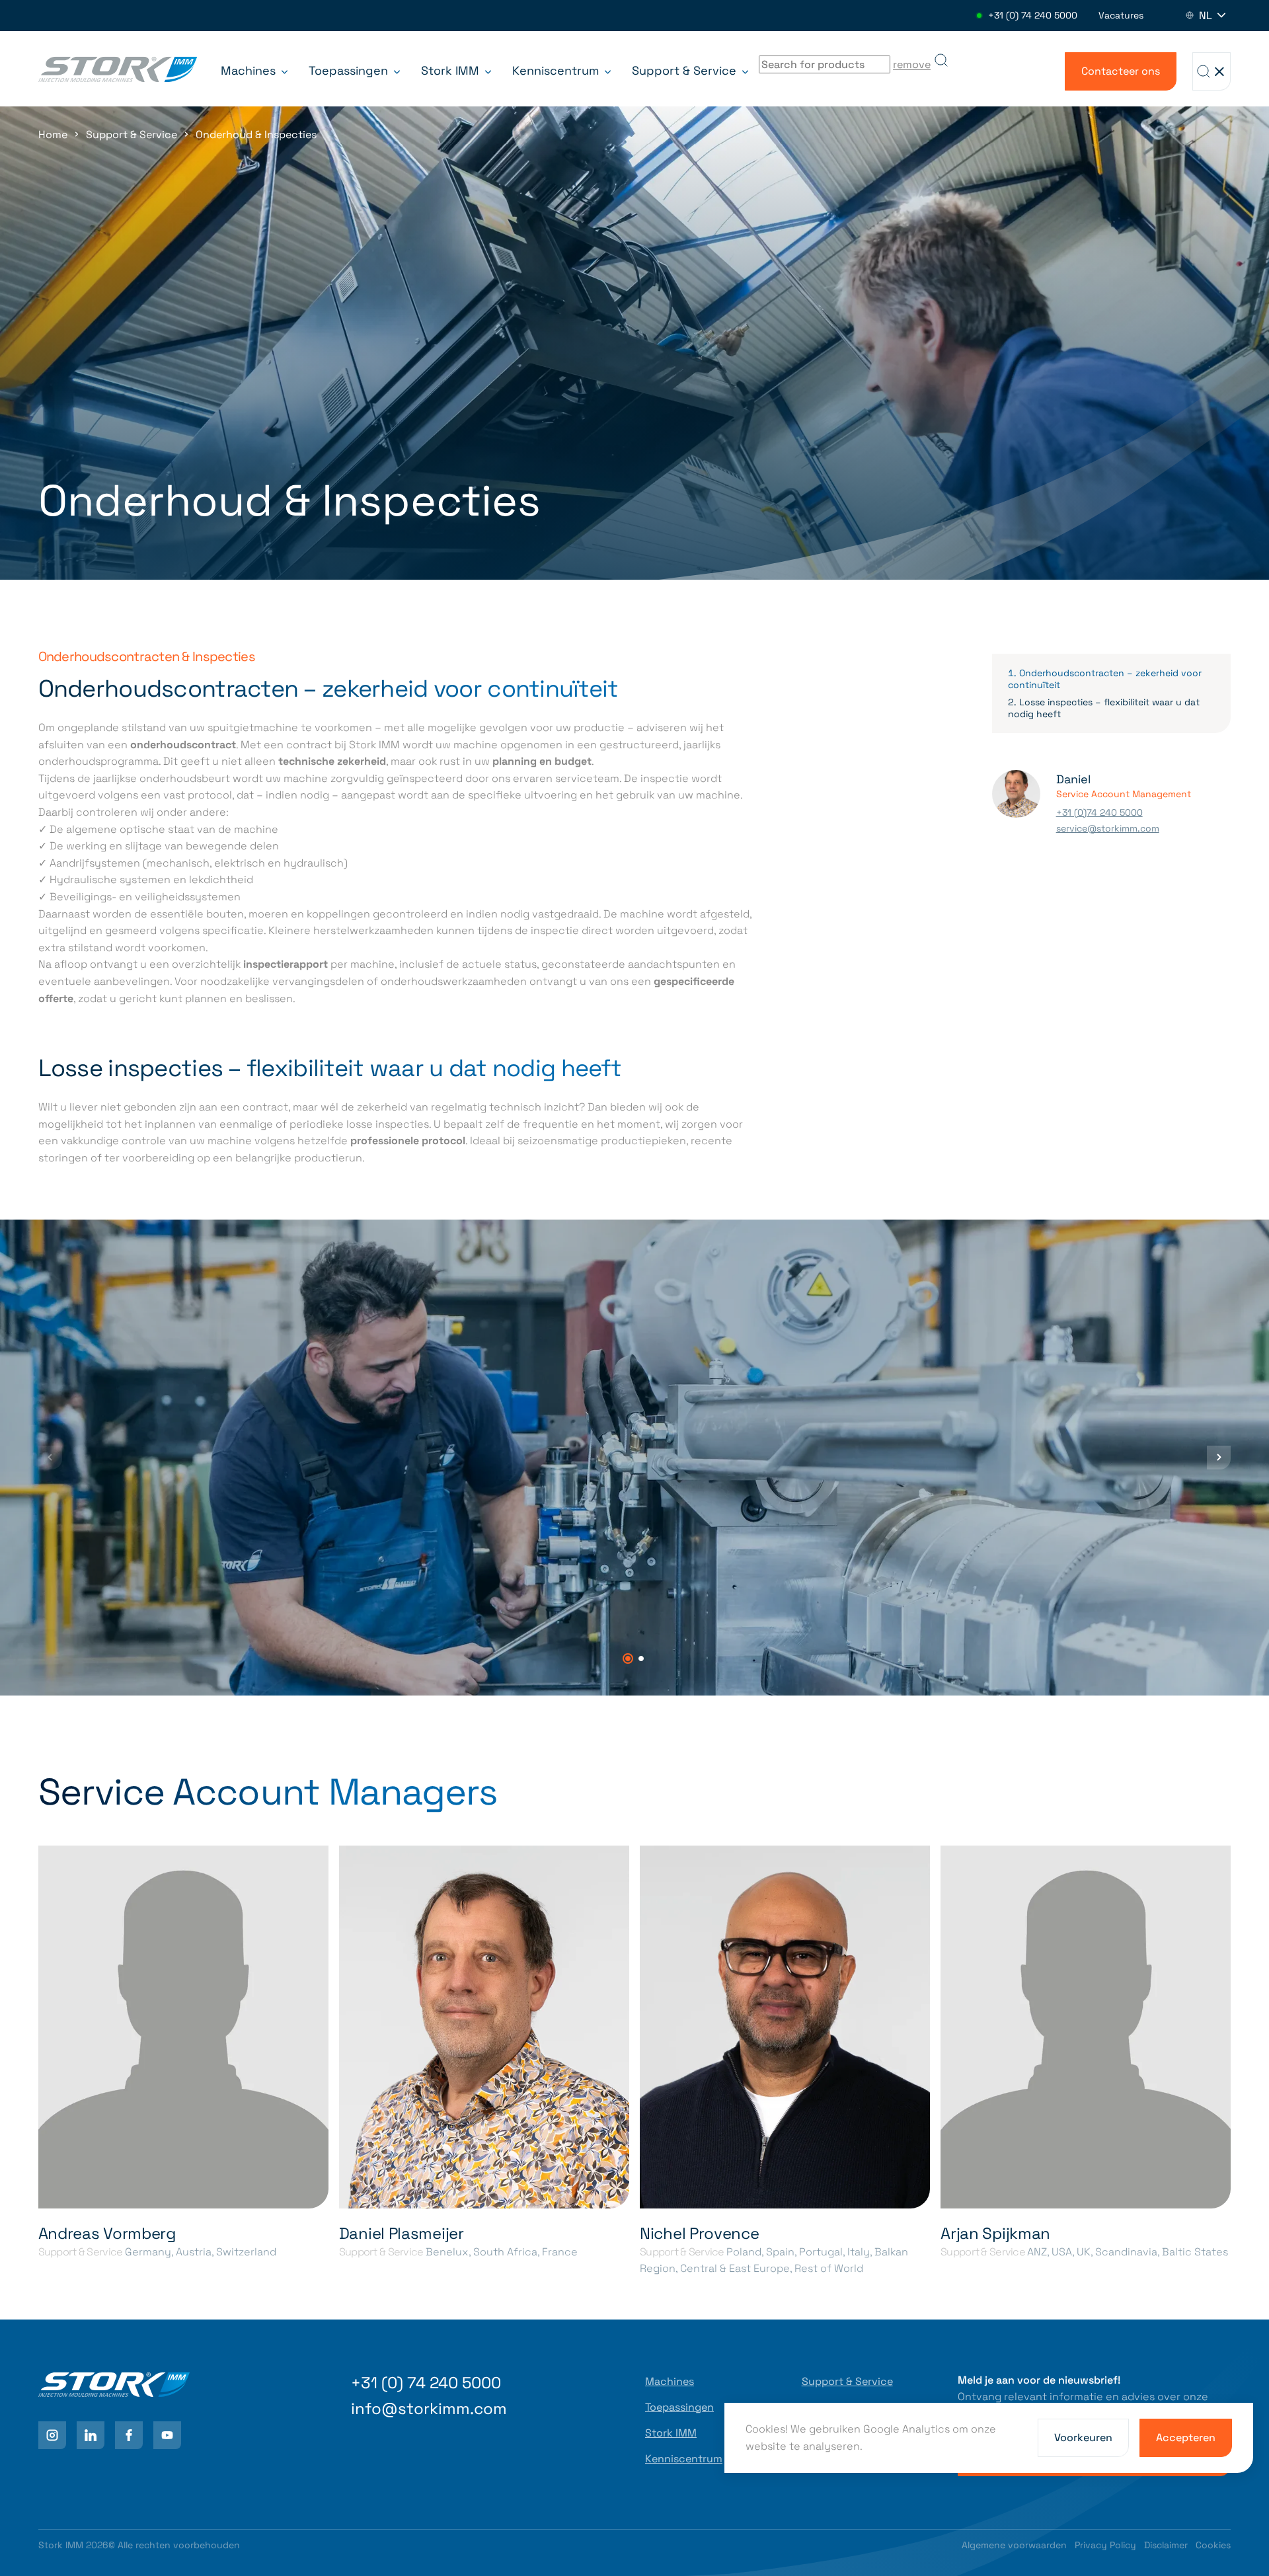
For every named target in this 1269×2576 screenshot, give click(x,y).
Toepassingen (350, 70)
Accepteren (1186, 2438)
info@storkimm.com (429, 2408)
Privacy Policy (1105, 2545)
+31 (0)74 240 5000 (1099, 812)
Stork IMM (452, 70)
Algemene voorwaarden (1014, 2545)
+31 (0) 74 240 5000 (1033, 15)
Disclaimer (1166, 2545)
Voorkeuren (1083, 2438)
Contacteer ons (1121, 71)
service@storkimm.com (1108, 828)
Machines (250, 70)
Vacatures (1121, 15)
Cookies (1213, 2545)
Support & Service (686, 70)
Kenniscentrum (557, 70)
